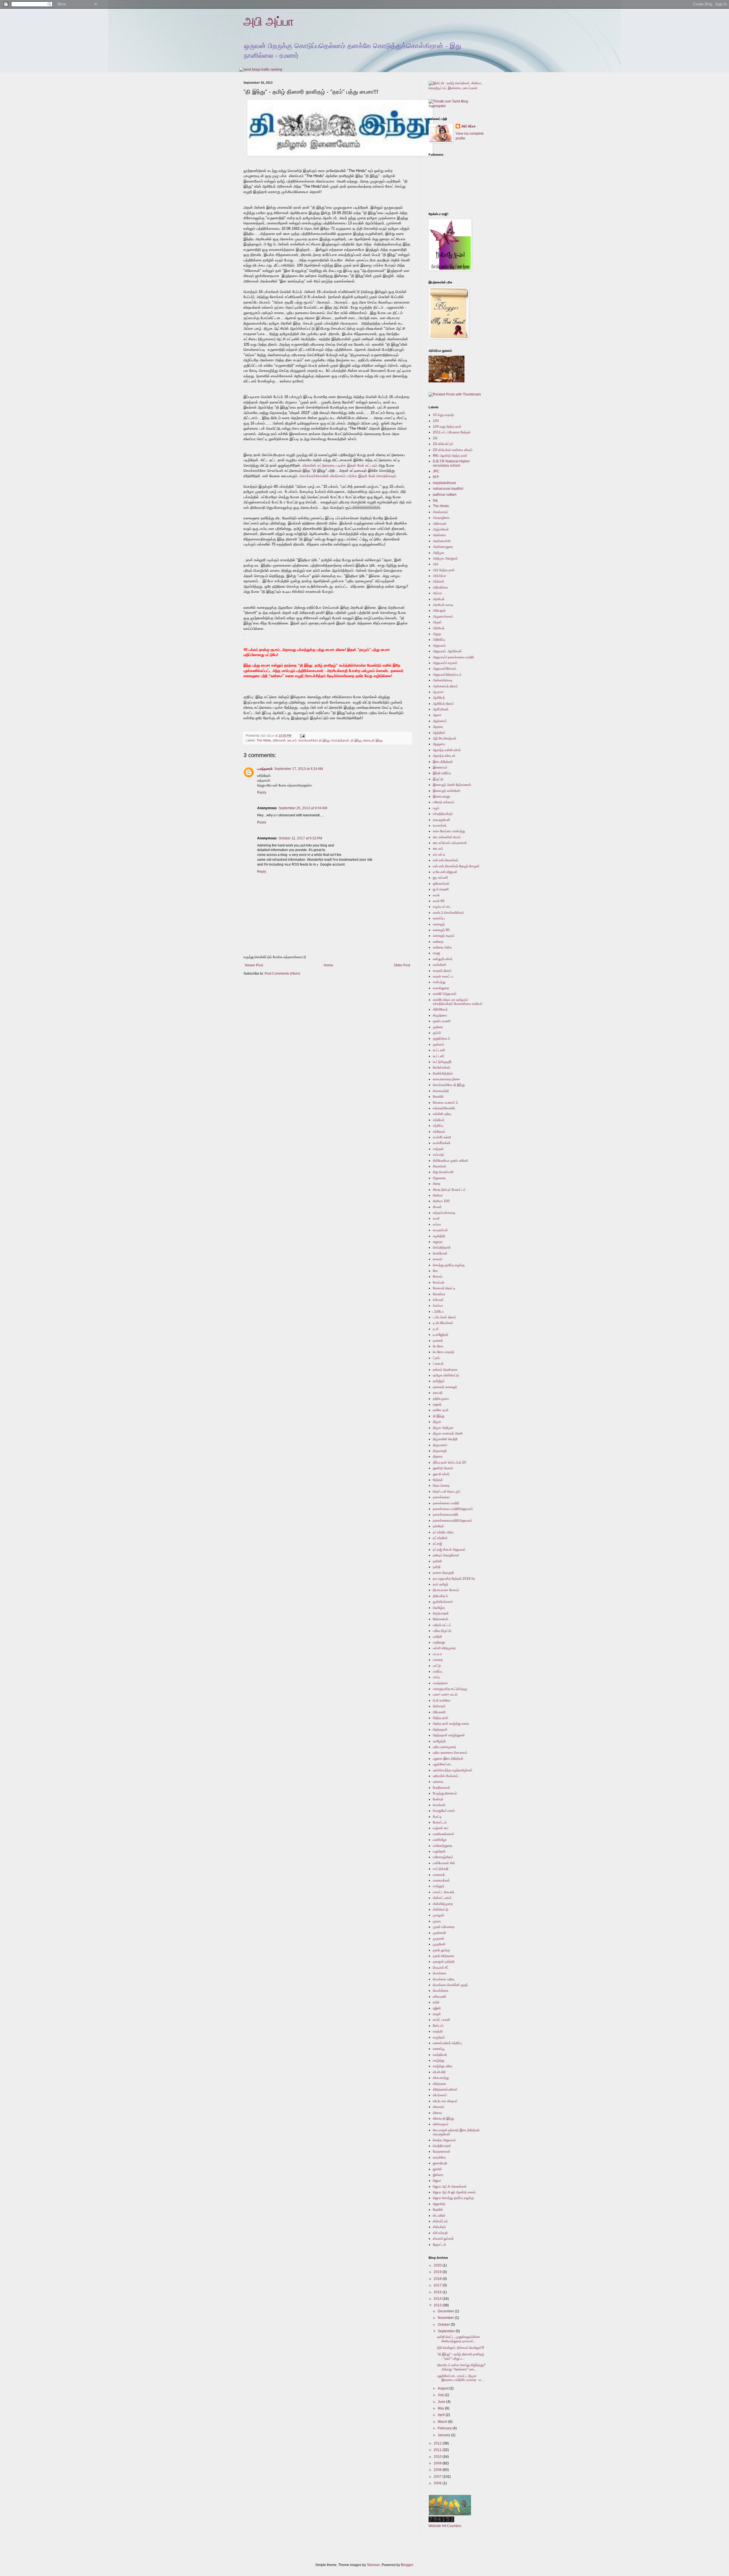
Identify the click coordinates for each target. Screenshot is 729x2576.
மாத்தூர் (439, 1886)
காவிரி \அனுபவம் (445, 994)
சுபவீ (436, 1218)
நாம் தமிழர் (441, 1584)
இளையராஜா (442, 796)
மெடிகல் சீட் (441, 1968)
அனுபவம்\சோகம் (445, 669)
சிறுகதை (439, 1178)
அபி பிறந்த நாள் (444, 570)
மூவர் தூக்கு (441, 1950)
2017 (438, 2285)
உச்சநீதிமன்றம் (443, 814)
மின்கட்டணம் (442, 1898)
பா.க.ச (437, 1654)
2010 (438, 2457)
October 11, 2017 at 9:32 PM (300, 838)
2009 (438, 2463)
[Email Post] (302, 735)
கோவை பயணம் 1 (445, 1102)
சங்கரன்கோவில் (444, 1108)
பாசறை (438, 1660)
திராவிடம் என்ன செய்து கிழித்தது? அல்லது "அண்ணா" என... (461, 2367)
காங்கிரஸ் (440, 965)
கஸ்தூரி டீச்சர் (443, 959)
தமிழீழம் (439, 1381)
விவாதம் (439, 2107)
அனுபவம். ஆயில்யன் (447, 651)
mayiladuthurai (444, 483)
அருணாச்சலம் (443, 616)
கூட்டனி (438, 1056)
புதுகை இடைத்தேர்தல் (448, 1759)
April (442, 2415)
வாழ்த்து (439, 2060)
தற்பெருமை (441, 1399)
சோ (435, 1271)
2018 (438, 2279)
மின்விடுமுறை (443, 1904)
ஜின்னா (438, 2175)
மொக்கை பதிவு (444, 1979)
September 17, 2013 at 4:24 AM (299, 769)
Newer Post (254, 965)
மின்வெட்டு (441, 1909)
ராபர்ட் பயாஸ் (442, 2020)
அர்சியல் (439, 628)
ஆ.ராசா (438, 692)
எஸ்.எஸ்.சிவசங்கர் (446, 860)
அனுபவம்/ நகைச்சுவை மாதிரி (453, 657)
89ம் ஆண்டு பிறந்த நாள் (450, 456)
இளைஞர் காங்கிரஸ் (447, 791)
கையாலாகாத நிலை (446, 1079)
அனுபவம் (439, 645)
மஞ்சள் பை (441, 1828)
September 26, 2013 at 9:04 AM (303, 808)
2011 (438, 2450)
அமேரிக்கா (440, 587)
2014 (438, 2299)
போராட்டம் (440, 1822)
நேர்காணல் (441, 1619)
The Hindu (264, 740)
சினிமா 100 (441, 1201)
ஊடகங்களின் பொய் (447, 837)
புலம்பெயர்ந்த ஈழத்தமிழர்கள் (453, 1770)
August (444, 2388)
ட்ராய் (436, 1358)
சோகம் (438, 1276)
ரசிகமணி (440, 1997)
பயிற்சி (437, 1637)
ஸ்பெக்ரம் (439, 2227)
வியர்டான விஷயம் (445, 2101)
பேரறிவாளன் (442, 1788)
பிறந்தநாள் (440, 1729)
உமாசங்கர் (440, 825)
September (447, 2331)
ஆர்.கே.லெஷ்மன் (445, 738)
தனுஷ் (437, 1404)
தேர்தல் (438, 1480)
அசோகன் (279, 740)
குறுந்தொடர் (441, 1038)
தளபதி (438, 1393)
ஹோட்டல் (439, 2245)
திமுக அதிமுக (443, 1428)
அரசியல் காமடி (443, 605)
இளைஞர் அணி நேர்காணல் (452, 785)
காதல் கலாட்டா (443, 976)
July (441, 2395)
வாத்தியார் (440, 2055)
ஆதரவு (438, 727)
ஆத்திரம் (439, 733)
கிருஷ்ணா (440, 1015)
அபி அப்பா (269, 21)
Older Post (402, 965)
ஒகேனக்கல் (441, 884)
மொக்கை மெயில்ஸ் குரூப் (450, 1985)
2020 (438, 2265)
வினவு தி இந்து (373, 740)
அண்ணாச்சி (442, 541)
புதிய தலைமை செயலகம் (450, 1753)
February (445, 2428)
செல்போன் (440, 1253)
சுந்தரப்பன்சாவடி (444, 1213)
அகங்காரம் (441, 512)
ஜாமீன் (437, 2169)
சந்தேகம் (439, 1132)
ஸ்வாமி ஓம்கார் (443, 2239)
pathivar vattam (445, 495)
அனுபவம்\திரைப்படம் (447, 675)
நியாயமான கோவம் (446, 1590)
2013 (438, 2305)
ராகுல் (437, 2014)
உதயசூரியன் (442, 820)
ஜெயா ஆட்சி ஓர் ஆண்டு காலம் (454, 2192)
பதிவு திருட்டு (442, 1631)
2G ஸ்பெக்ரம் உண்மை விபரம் (453, 450)
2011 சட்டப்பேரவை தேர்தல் (452, 432)
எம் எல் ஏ (439, 854)
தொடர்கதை (441, 1485)
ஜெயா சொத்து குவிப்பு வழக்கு (453, 2198)
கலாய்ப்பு (439, 918)
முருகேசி (439, 1944)
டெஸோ (438, 1346)
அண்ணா (439, 535)
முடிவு (437, 1921)
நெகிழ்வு (439, 1608)
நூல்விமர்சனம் (443, 1602)
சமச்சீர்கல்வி (442, 1143)
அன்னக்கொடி (443, 680)
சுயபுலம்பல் (440, 1230)
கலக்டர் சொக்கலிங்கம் (449, 913)
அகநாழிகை (441, 518)
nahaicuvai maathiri (448, 489)
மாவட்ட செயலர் (444, 1892)
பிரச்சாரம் (439, 1706)
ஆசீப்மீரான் (441, 709)
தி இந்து (356, 740)
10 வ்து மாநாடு (443, 415)
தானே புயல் (441, 1410)
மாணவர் (439, 1875)
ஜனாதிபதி (440, 2163)
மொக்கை (440, 1973)
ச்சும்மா (438, 1306)
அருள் (437, 622)
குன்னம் (439, 1044)
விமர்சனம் (440, 2095)
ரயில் (436, 2002)
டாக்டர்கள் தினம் (445, 1317)
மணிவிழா (440, 1840)
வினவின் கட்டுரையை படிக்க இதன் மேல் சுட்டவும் (339, 465)
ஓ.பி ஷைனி (441, 889)
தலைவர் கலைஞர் (445, 1387)
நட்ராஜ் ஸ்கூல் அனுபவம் (449, 1550)
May (441, 2408)
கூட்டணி (439, 1050)
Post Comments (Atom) (282, 974)
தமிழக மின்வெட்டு (446, 1375)
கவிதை (438, 942)
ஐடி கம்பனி (440, 878)
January (444, 2435)
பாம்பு (436, 1677)
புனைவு (438, 1782)
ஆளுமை (439, 744)
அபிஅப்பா (440, 576)
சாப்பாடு (438, 1155)
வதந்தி (438, 2031)
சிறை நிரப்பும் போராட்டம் (449, 1190)
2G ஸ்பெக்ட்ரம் (443, 444)
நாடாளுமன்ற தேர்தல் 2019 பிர (454, 1579)
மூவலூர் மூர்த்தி (444, 1962)
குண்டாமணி (442, 1021)
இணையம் (440, 767)
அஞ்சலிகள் (441, 529)
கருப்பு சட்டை (442, 907)
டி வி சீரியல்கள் (443, 1323)
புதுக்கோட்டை (442, 1764)
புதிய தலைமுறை (444, 1747)
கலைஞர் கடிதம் (444, 936)
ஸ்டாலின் (439, 2216)
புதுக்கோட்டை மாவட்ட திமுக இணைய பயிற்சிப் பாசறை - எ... (460, 2378)
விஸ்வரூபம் (441, 2124)
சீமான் (437, 1207)
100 (436, 421)
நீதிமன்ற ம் (441, 1596)
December (446, 2311)
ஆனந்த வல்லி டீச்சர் (447, 750)
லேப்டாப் (438, 2026)
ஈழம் (436, 808)
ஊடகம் (292, 740)
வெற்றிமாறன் (442, 2146)
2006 (438, 2483)
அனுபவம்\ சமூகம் (445, 663)
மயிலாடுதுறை (443, 1846)
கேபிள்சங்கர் (442, 1067)
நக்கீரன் (438, 1526)
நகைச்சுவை (441, 1497)
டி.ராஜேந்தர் (441, 1335)
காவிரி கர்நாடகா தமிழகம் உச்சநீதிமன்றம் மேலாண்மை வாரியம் (458, 1002)
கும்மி (437, 1033)
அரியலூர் (439, 610)
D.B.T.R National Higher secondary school (451, 463)
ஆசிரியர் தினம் (443, 704)
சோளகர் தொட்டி (444, 1288)
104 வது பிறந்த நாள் (447, 427)
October (444, 2325)
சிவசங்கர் (440, 1166)
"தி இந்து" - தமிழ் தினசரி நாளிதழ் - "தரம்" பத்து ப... (461, 2356)
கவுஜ (436, 953)
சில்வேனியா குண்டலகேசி (450, 1161)
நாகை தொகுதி (443, 1573)
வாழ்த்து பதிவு (443, 2066)
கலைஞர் (439, 924)
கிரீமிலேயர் (440, 1009)
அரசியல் (439, 599)
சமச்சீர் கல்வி (442, 1137)
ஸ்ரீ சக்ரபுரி (440, 2233)
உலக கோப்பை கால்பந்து (449, 831)
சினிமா (438, 1195)
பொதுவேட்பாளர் (444, 1811)
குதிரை (438, 1027)
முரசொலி (439, 1933)
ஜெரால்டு (439, 2204)
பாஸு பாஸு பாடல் (445, 1694)
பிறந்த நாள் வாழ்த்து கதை (451, 1724)
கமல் (436, 895)
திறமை (438, 1456)
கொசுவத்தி (441, 1091)
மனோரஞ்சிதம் (443, 1857)
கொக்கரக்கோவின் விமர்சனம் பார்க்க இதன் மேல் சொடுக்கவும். (348, 476)
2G (435, 438)
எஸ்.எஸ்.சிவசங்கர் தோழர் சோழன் (456, 866)
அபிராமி (438, 581)
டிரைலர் (438, 1341)
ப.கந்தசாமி (265, 769)
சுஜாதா (438, 1242)
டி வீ (436, 1329)
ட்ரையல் (438, 1364)
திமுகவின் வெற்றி (445, 1439)
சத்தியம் (439, 1120)
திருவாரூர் (440, 1451)
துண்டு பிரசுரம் (443, 1468)
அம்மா (437, 593)
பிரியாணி (439, 1712)
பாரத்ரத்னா (440, 1683)
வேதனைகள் (442, 2151)
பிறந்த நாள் (441, 1718)
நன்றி (437, 1567)
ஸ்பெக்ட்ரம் (440, 2221)
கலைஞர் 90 (441, 930)
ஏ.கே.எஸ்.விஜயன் (445, 872)
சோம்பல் (439, 1282)
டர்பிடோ (438, 1311)
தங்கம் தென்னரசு (445, 1370)
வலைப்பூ (439, 2049)
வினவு (437, 2113)
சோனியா (439, 1294)
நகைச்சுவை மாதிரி (446, 1503)
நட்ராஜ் (437, 1544)
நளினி (437, 1561)
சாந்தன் (438, 1149)
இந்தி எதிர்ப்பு (442, 773)
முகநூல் (439, 1915)
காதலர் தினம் (442, 971)
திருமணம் (440, 1445)
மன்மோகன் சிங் (444, 1863)
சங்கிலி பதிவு (442, 1114)
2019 (438, 2272)
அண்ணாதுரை (443, 547)
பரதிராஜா (439, 1642)
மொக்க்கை (441, 1991)
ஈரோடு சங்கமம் (444, 802)
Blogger (407, 2565)
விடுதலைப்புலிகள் (445, 2089)
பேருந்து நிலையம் (445, 1793)
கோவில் (438, 1097)
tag (435, 500)
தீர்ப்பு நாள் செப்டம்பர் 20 (450, 1462)
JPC (436, 471)
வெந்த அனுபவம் (444, 2140)
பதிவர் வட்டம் (442, 1625)
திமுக (437, 1422)
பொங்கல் (439, 1805)
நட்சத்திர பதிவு (443, 1532)
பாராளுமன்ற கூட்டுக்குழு (450, 1689)
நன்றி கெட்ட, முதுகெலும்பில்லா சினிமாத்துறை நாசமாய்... (459, 2339)
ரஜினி (437, 2008)
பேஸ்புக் (438, 1799)
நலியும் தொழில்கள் (446, 1555)
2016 (438, 2292)
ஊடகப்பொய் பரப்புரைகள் (450, 843)
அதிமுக (439, 553)
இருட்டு (438, 779)
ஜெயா (437, 2181)
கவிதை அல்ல (442, 947)
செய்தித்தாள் (340, 740)
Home (328, 965)
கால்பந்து (439, 982)
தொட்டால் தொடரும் (447, 1491)
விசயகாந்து (441, 2078)
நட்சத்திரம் (440, 1538)
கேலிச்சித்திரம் (443, 1073)
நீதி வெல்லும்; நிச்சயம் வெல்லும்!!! (461, 2348)
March (443, 2422)
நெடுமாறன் (441, 1613)
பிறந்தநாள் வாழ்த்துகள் (449, 1735)
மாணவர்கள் (441, 1880)
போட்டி (437, 1817)
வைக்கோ (439, 2157)
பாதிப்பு (438, 1671)
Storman (373, 2565)
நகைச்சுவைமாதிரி (446, 1515)
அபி (436, 564)
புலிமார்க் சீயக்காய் (446, 1776)
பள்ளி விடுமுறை (444, 1648)
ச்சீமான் (438, 1300)
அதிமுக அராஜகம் (445, 558)
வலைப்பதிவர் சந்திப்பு (447, 2043)
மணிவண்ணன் (444, 1834)
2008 (438, 2470)
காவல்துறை (441, 988)
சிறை (437, 1184)
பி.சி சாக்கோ (442, 1700)
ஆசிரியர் (439, 698)
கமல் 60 (439, 901)
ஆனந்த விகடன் (444, 756)
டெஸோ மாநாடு (444, 1352)
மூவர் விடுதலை (444, 1956)
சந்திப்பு (438, 1126)
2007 (438, 2477)
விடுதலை (440, 2084)
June (442, 2402)
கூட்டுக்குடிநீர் (442, 1062)
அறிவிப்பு (439, 640)
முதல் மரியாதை (444, 1927)
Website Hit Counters (445, 2526)
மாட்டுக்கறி (441, 1869)
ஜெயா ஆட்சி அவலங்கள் (450, 2186)
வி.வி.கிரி (439, 2072)
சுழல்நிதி (439, 1236)
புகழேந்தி (439, 1741)
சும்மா (437, 1224)
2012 (438, 2443)
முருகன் (439, 1938)
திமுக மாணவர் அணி (448, 1433)
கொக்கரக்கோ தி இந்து (314, 740)
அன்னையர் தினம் (445, 686)
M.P (436, 477)
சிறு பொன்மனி (443, 1172)
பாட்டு (437, 1666)
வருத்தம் (439, 2037)
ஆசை (437, 715)
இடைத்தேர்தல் (443, 762)
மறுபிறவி (439, 1851)
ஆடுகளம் (440, 721)
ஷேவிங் (438, 2210)
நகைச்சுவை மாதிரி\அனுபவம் (453, 1509)
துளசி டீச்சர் (441, 1474)
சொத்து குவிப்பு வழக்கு (449, 1265)
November (446, 2318)
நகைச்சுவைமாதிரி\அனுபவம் (452, 1520)
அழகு (437, 634)
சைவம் (438, 1259)
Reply (262, 792)
